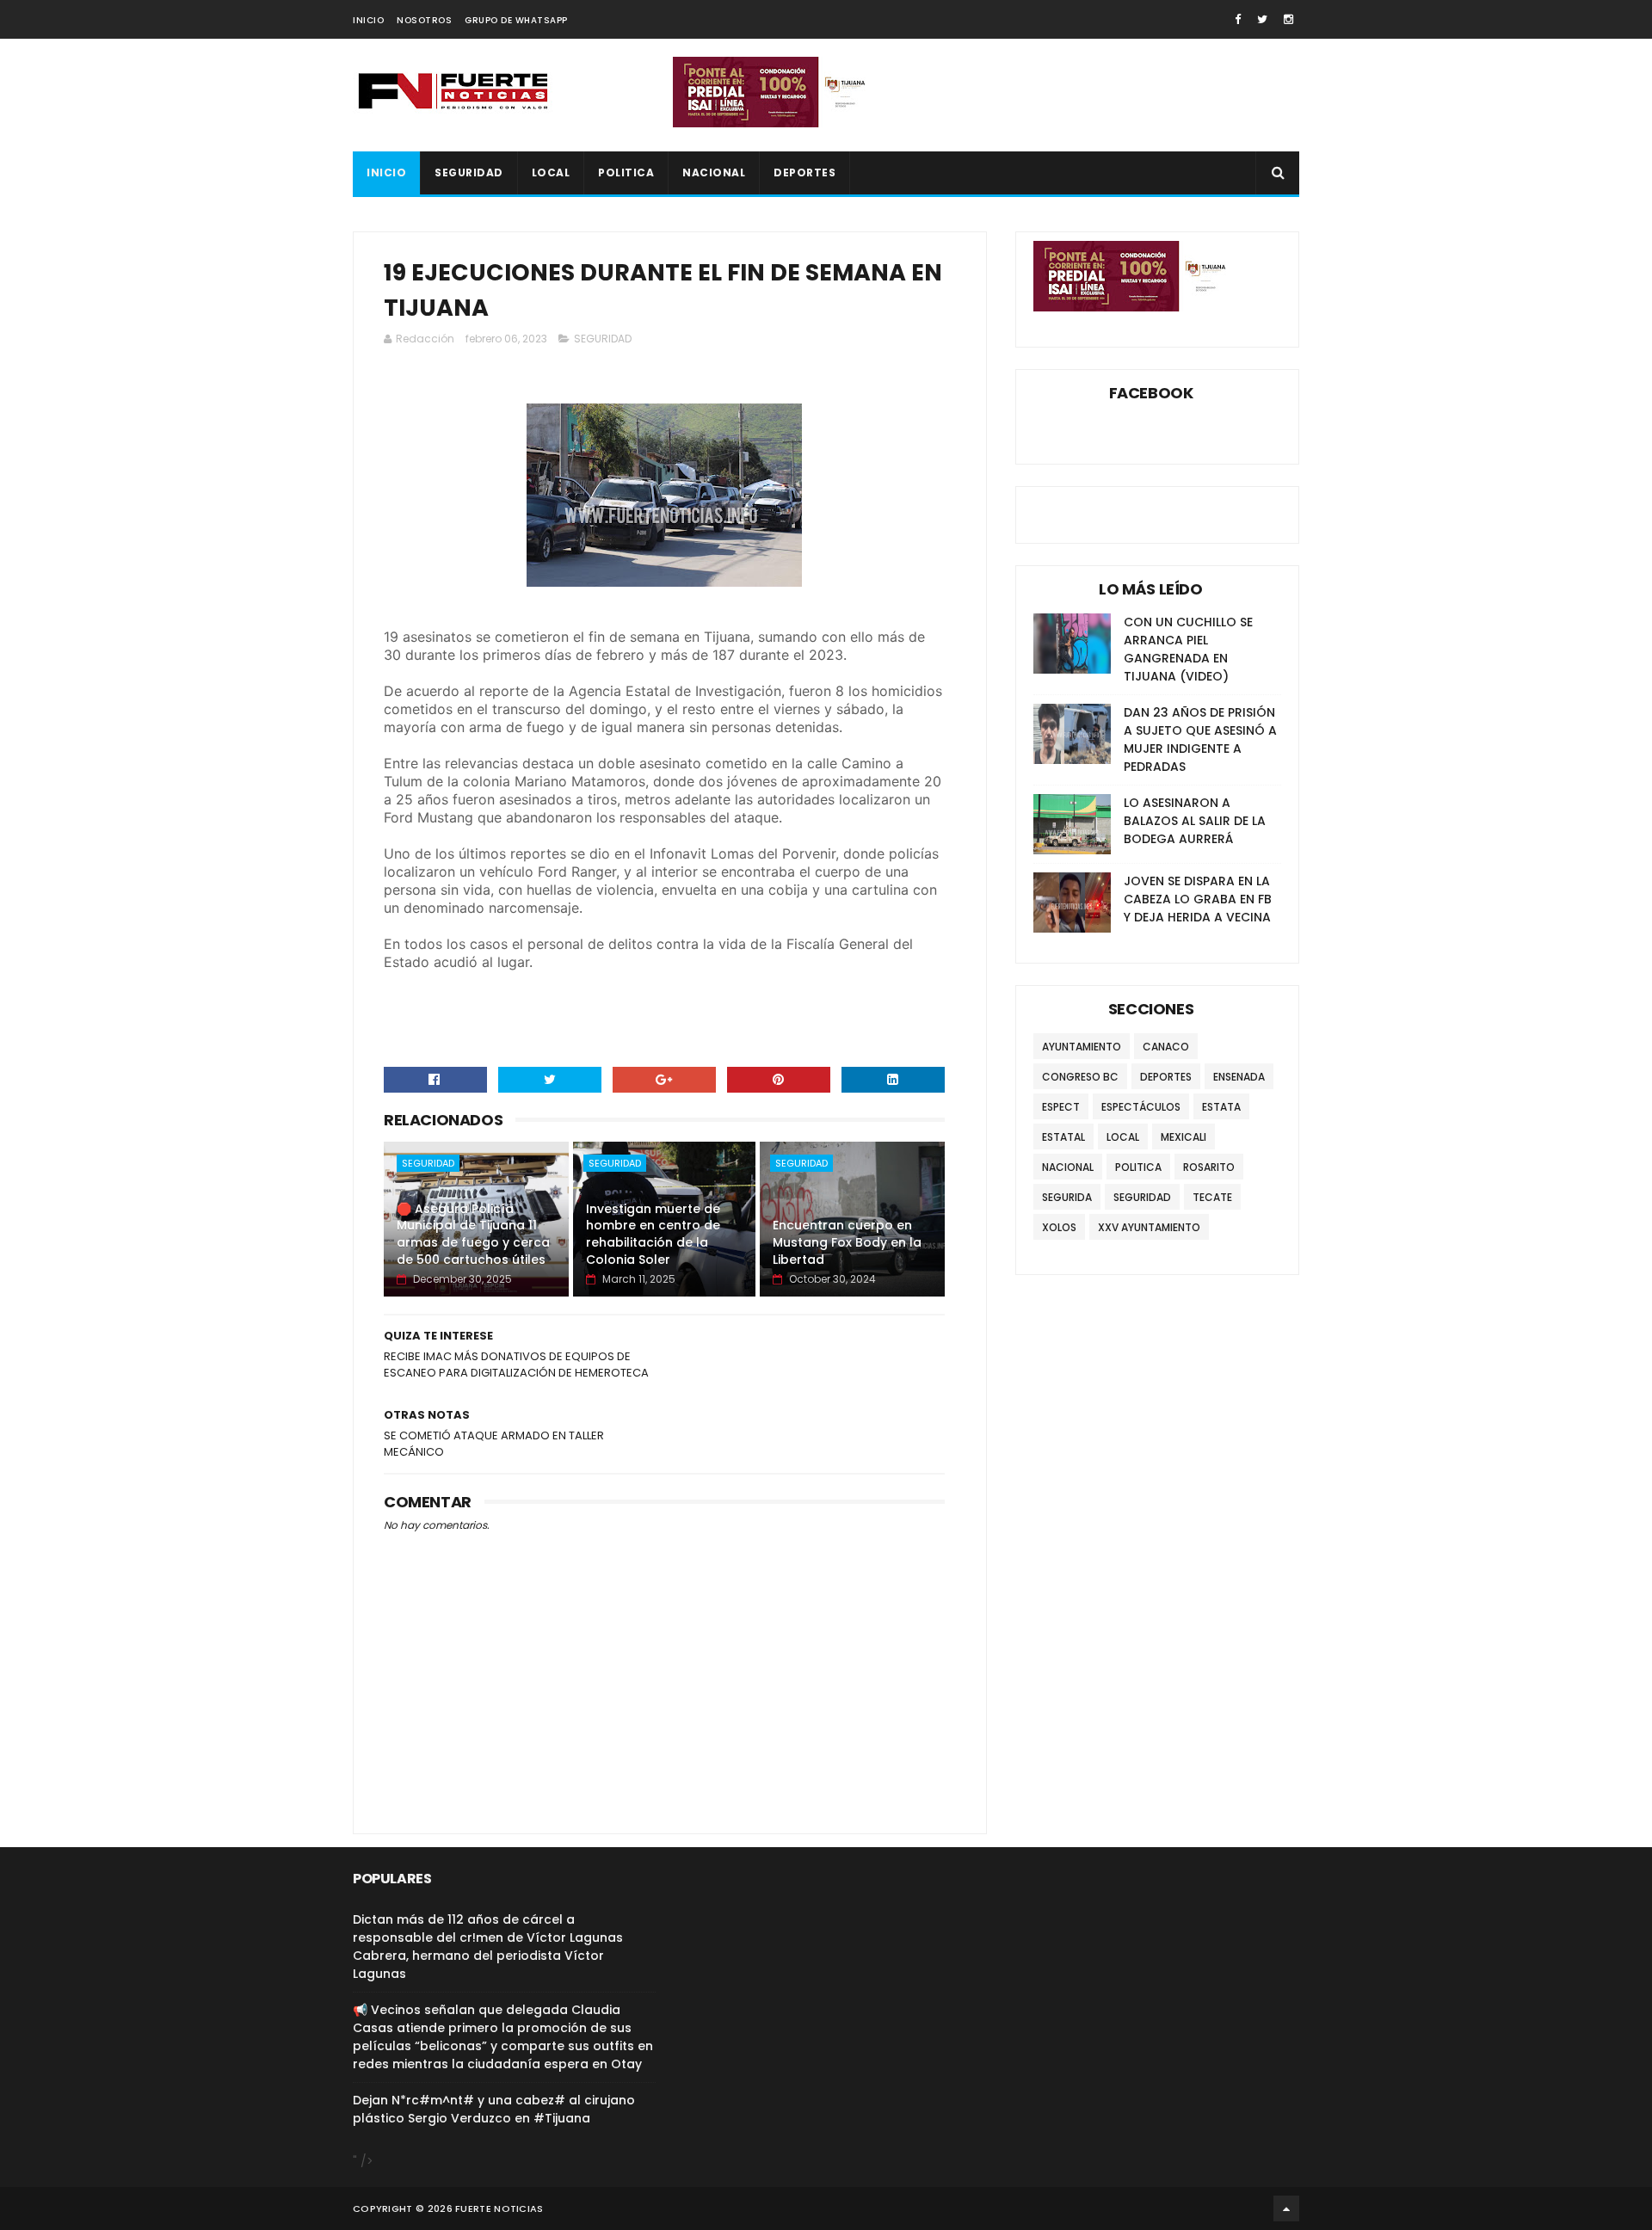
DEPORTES (804, 172)
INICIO (368, 20)
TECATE (1212, 1197)
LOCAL (551, 172)
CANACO (1166, 1047)
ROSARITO (1209, 1167)
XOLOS (1059, 1227)
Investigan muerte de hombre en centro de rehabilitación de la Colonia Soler (653, 1234)
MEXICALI (1184, 1137)
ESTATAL (1063, 1137)
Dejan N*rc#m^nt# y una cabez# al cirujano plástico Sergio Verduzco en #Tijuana (494, 2109)
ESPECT (1061, 1107)
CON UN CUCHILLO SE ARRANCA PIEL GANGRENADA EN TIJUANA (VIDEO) (1188, 649)
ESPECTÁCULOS (1141, 1107)
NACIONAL (714, 172)
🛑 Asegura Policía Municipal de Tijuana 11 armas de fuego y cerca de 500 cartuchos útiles (473, 1234)
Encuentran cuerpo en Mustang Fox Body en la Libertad (847, 1242)
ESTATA (1221, 1107)
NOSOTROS (424, 20)
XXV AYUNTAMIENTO (1149, 1227)
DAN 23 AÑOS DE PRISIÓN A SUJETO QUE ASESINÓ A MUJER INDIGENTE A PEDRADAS (1200, 739)
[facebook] (1238, 19)
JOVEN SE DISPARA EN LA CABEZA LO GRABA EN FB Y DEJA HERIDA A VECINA (1198, 899)
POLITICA (626, 172)
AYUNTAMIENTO (1082, 1047)
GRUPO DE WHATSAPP (516, 20)
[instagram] (1288, 19)
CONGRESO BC (1080, 1077)
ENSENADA (1239, 1077)
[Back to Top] (1286, 2208)
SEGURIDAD (469, 172)
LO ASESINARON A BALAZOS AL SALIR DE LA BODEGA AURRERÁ (1195, 821)
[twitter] (1262, 19)
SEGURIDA (1067, 1197)
